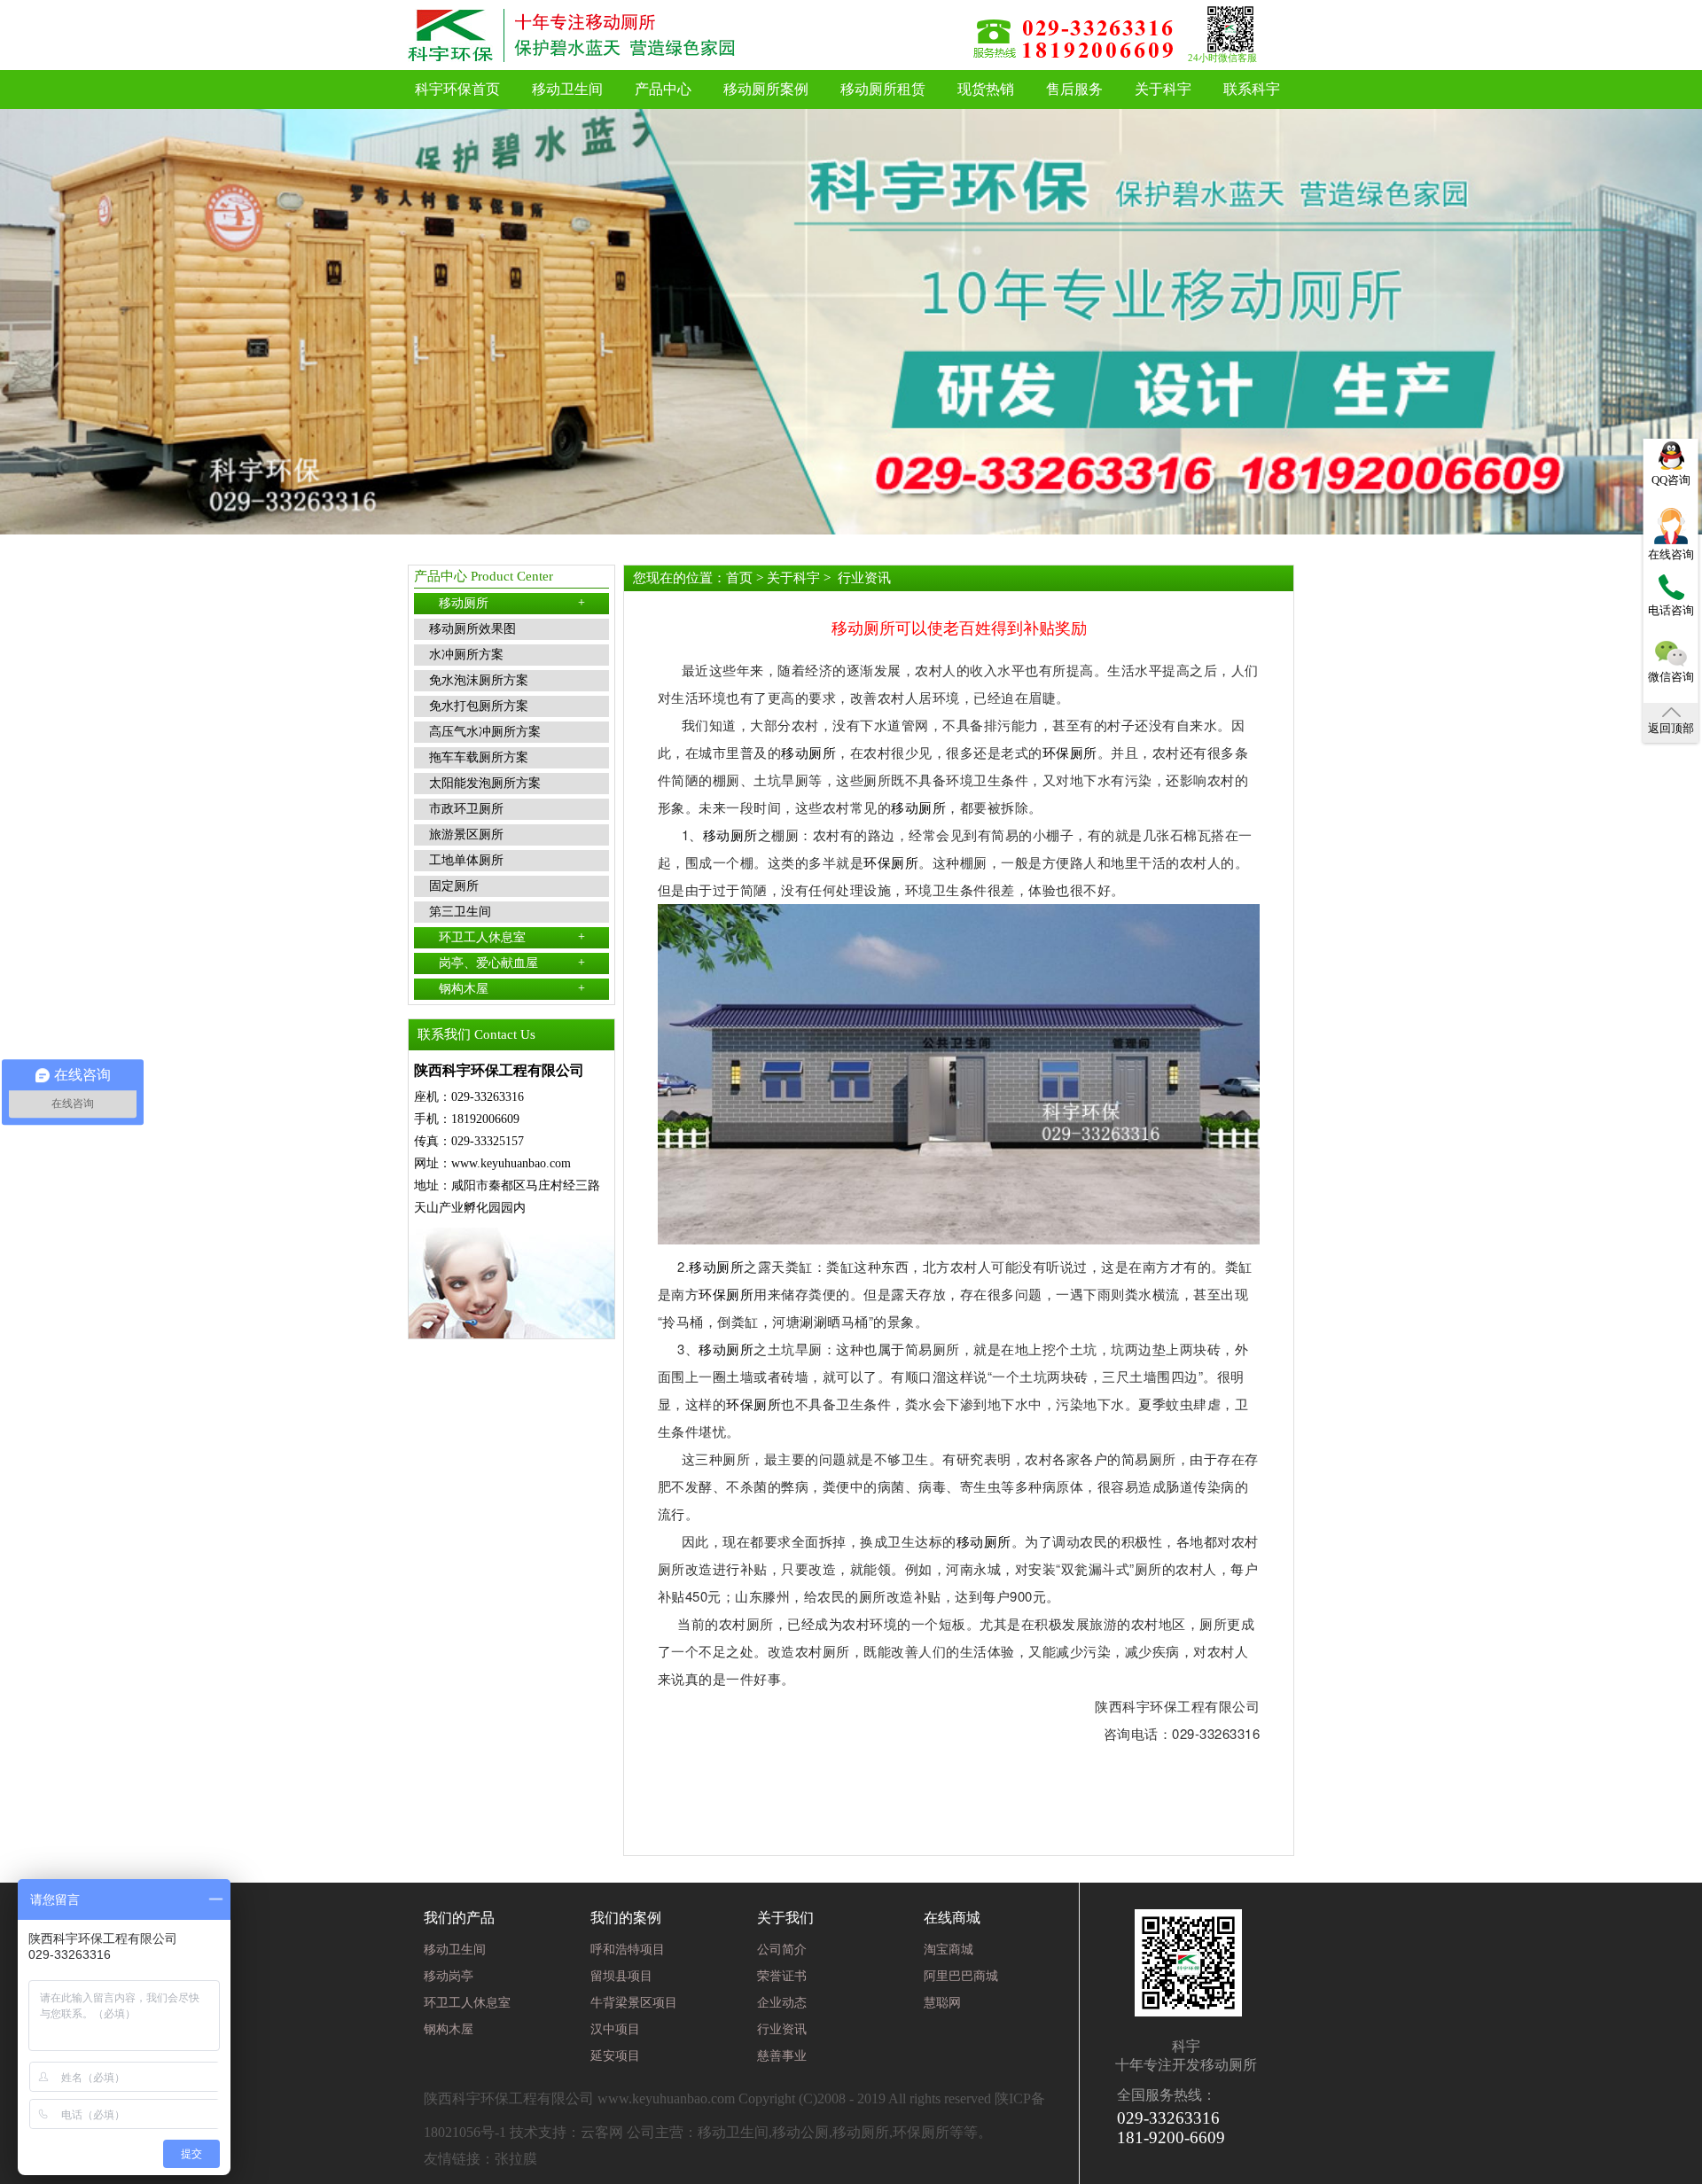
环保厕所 (1070, 752)
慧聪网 (942, 2003)
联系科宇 (1252, 89)
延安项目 (615, 2056)
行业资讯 (864, 578)
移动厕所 (512, 603)
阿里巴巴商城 (961, 1976)
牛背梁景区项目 (634, 2003)
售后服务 (1074, 89)
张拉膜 (516, 2159)
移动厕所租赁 (883, 89)
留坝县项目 (621, 1976)
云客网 (602, 2132)
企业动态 (782, 2003)
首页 (739, 578)
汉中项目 (615, 2029)
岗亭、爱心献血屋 (512, 963)
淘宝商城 (949, 1950)
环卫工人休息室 (512, 937)
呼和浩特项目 (628, 1950)
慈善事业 (782, 2056)
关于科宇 (1163, 89)
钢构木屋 (512, 988)
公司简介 (782, 1950)
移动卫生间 (567, 89)
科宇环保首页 (457, 89)
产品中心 (663, 89)
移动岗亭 (449, 1976)
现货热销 (986, 89)
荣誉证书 (782, 1976)
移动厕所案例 (766, 89)
